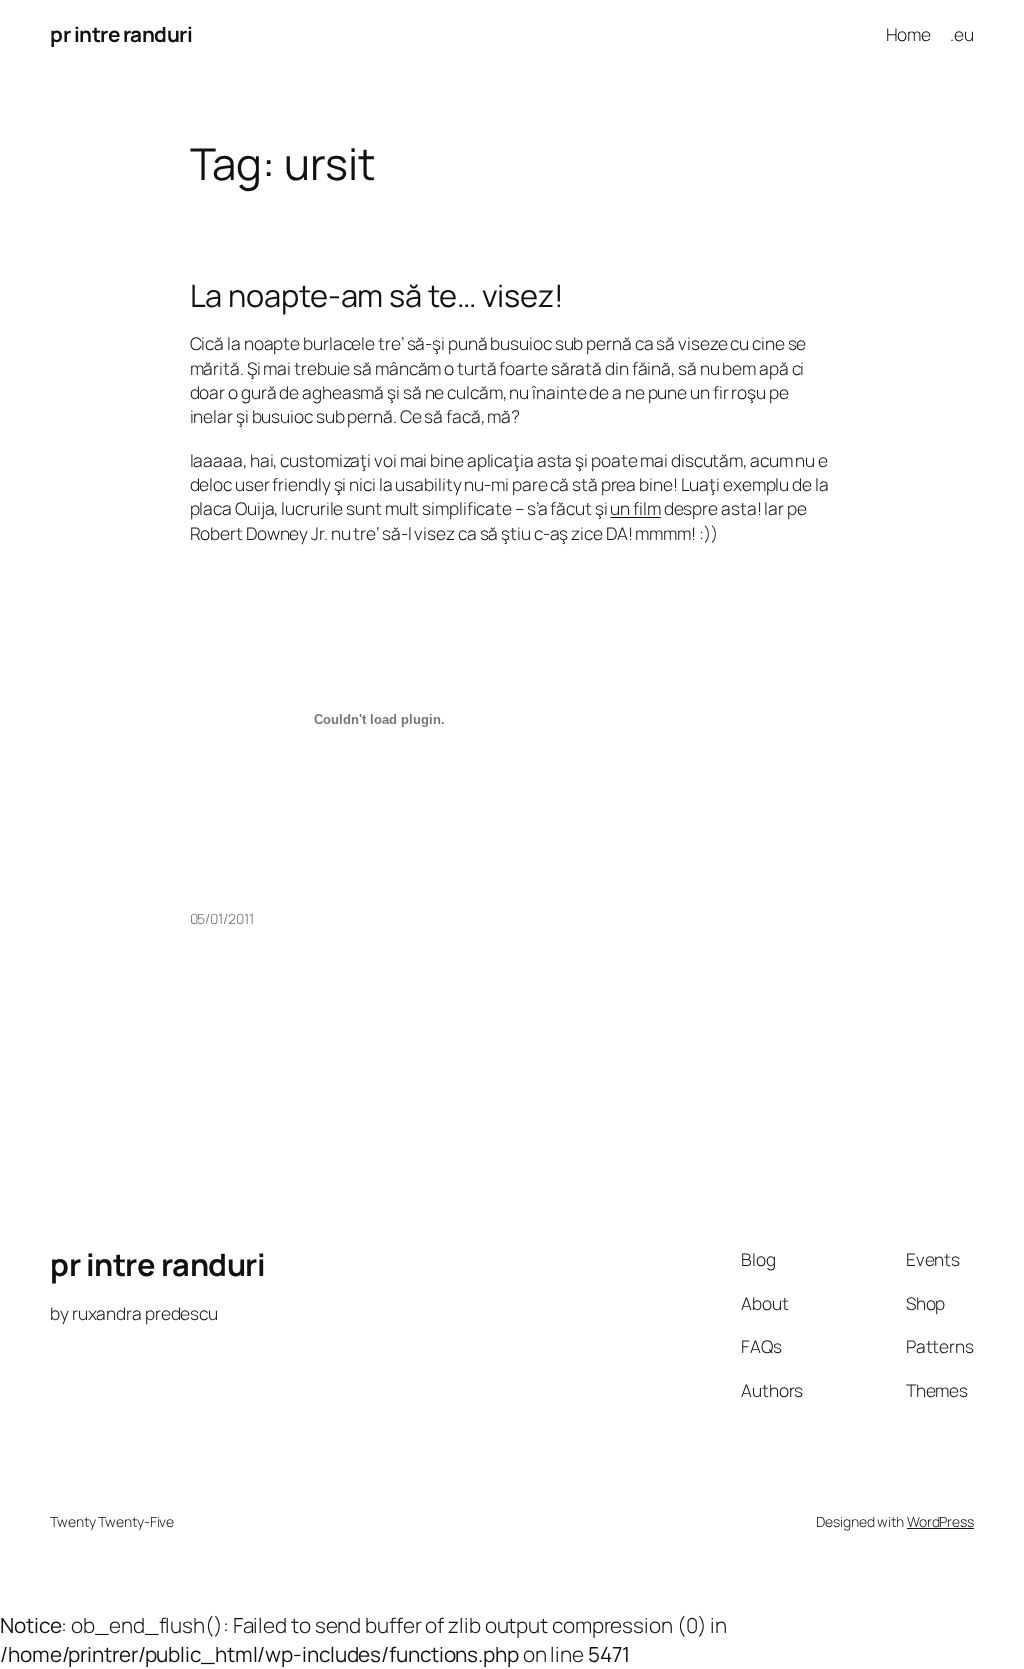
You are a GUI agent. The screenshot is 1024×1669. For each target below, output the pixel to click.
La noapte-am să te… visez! (377, 295)
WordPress (940, 1521)
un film (635, 508)
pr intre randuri (121, 34)
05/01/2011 (222, 918)
